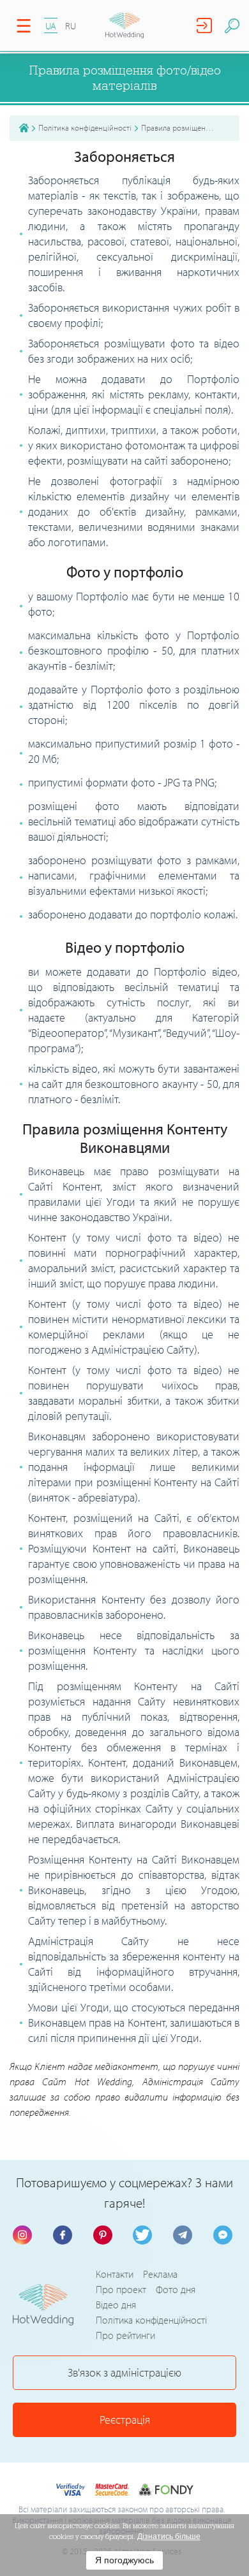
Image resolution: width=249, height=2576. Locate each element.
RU (71, 26)
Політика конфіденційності (85, 127)
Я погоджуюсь (124, 2560)
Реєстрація (125, 2420)
